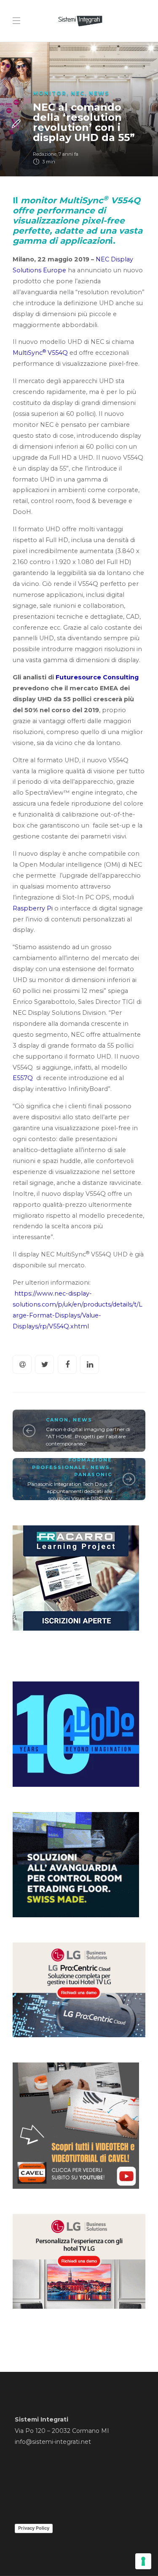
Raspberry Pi (33, 908)
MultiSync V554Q (40, 353)
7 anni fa (68, 154)
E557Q (24, 1078)
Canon (57, 1420)
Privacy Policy (34, 2528)
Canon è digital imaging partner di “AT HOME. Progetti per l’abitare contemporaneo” (88, 1436)
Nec (78, 93)
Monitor (50, 93)
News (99, 93)
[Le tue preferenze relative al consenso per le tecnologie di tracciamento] (143, 2561)
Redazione (45, 154)
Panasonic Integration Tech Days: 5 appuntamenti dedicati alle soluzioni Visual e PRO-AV (70, 1491)
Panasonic (93, 1474)
